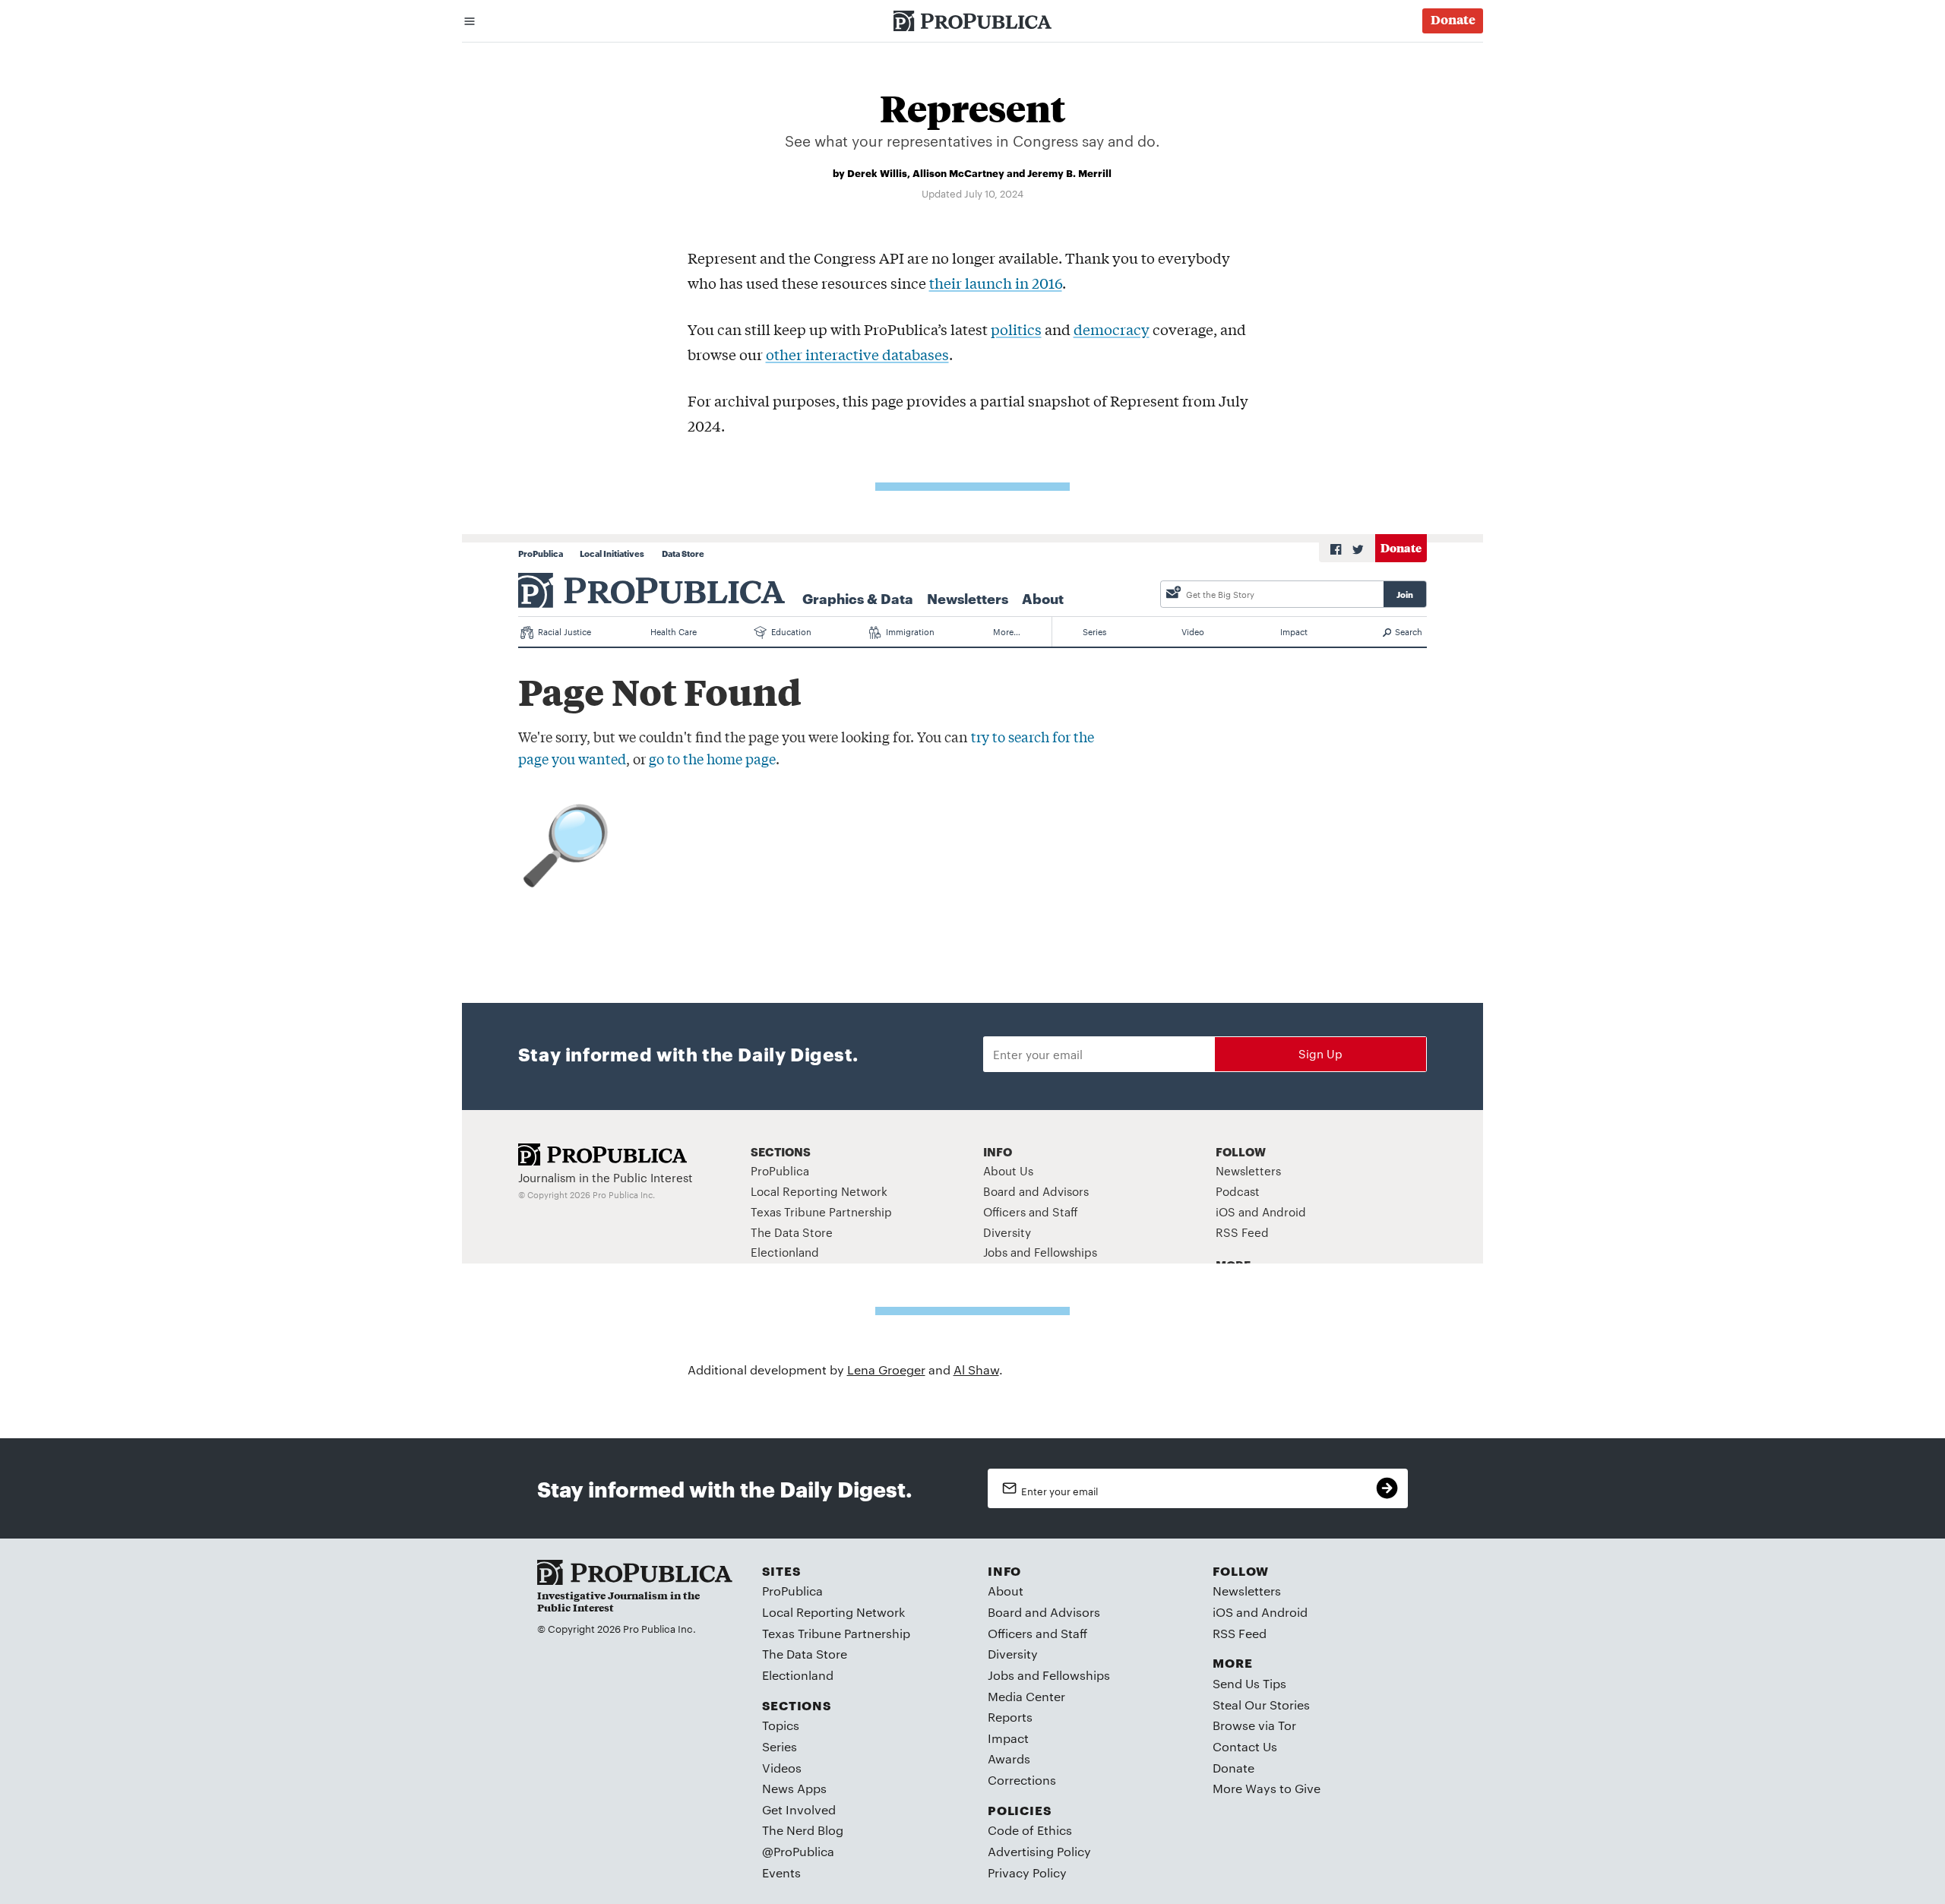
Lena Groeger (886, 1369)
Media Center (1026, 1696)
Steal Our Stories (1261, 1705)
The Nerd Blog (803, 1830)
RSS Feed (1240, 1633)
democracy (1112, 329)
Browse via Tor (1254, 1725)
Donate (1233, 1768)
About (1006, 1591)
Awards (1009, 1759)
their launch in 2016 (996, 283)
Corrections (1022, 1780)
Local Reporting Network (833, 1612)
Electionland (798, 1675)
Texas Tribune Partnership (836, 1633)
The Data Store (805, 1654)
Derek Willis (877, 172)
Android (1284, 1612)
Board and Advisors (1044, 1612)
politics (1016, 329)
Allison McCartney (958, 172)
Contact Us (1245, 1746)
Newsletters (1247, 1591)
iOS (1223, 1612)
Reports (1010, 1717)
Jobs (1001, 1675)
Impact (1008, 1738)
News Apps (794, 1788)
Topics (781, 1725)
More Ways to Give (1267, 1788)
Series (780, 1746)
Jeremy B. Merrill (1069, 172)
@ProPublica (798, 1851)
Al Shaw (976, 1369)
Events (781, 1872)
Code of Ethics (1030, 1830)
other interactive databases (857, 354)
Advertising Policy (1039, 1851)
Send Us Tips (1249, 1683)
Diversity (1013, 1654)
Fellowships (1076, 1675)
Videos (782, 1768)
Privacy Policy (1027, 1872)
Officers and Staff (1037, 1633)
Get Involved (799, 1809)
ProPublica (792, 1591)
